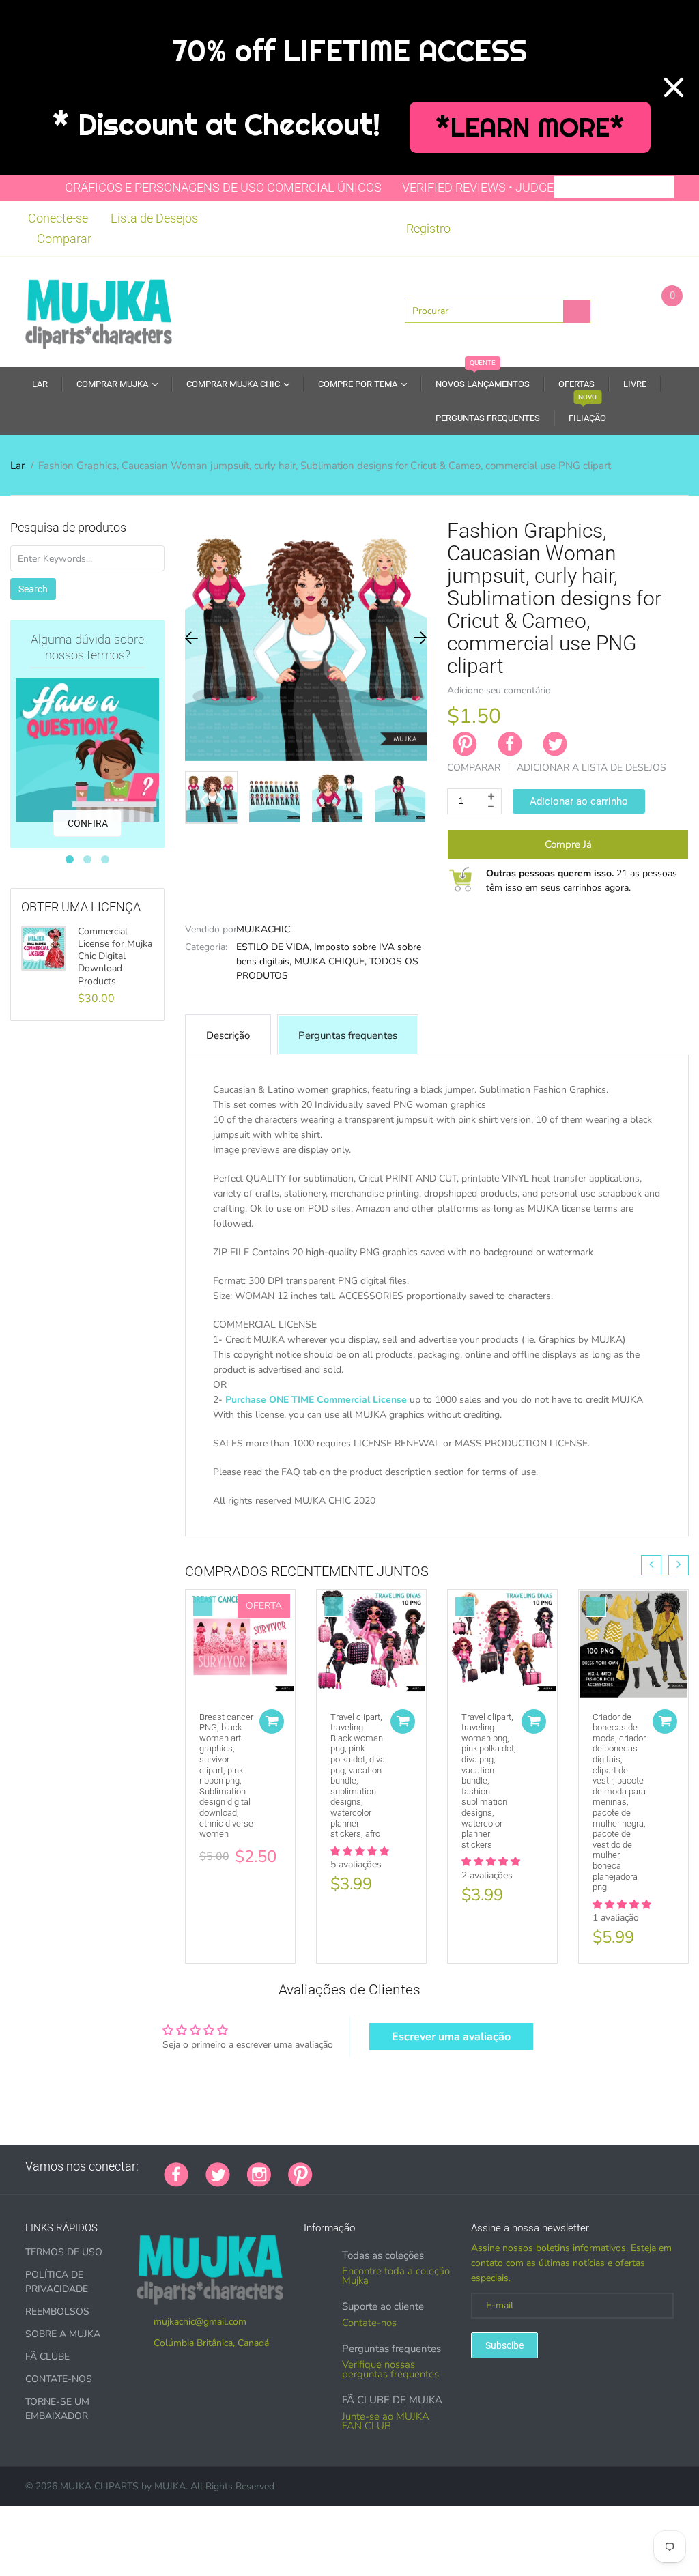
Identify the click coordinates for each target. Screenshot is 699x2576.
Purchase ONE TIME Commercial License (316, 1400)
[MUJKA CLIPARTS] (99, 311)
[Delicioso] (466, 2166)
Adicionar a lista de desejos (591, 768)
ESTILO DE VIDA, (274, 947)
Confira (88, 823)
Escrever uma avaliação (451, 2037)
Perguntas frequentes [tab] (348, 1035)
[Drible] (432, 2166)
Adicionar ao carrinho (579, 801)
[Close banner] (674, 87)
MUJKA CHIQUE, (330, 961)
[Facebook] (510, 744)
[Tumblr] (415, 2166)
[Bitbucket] (398, 2166)
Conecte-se (58, 218)
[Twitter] (555, 744)
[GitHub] (347, 2166)
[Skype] (483, 2166)
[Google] (330, 2166)
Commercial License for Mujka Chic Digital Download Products (115, 957)
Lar (17, 466)
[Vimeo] (449, 2166)
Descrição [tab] (228, 1035)
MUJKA (170, 2486)
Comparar (64, 239)
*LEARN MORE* (530, 127)
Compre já (568, 844)
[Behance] (517, 2166)
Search (33, 589)
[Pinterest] (300, 2173)
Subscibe (504, 2345)
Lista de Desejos (154, 218)
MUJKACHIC (263, 929)
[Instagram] (259, 2173)
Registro (428, 228)
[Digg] (500, 2166)
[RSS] (364, 2166)
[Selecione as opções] (272, 1721)
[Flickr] (381, 2166)
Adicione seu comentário (499, 690)
